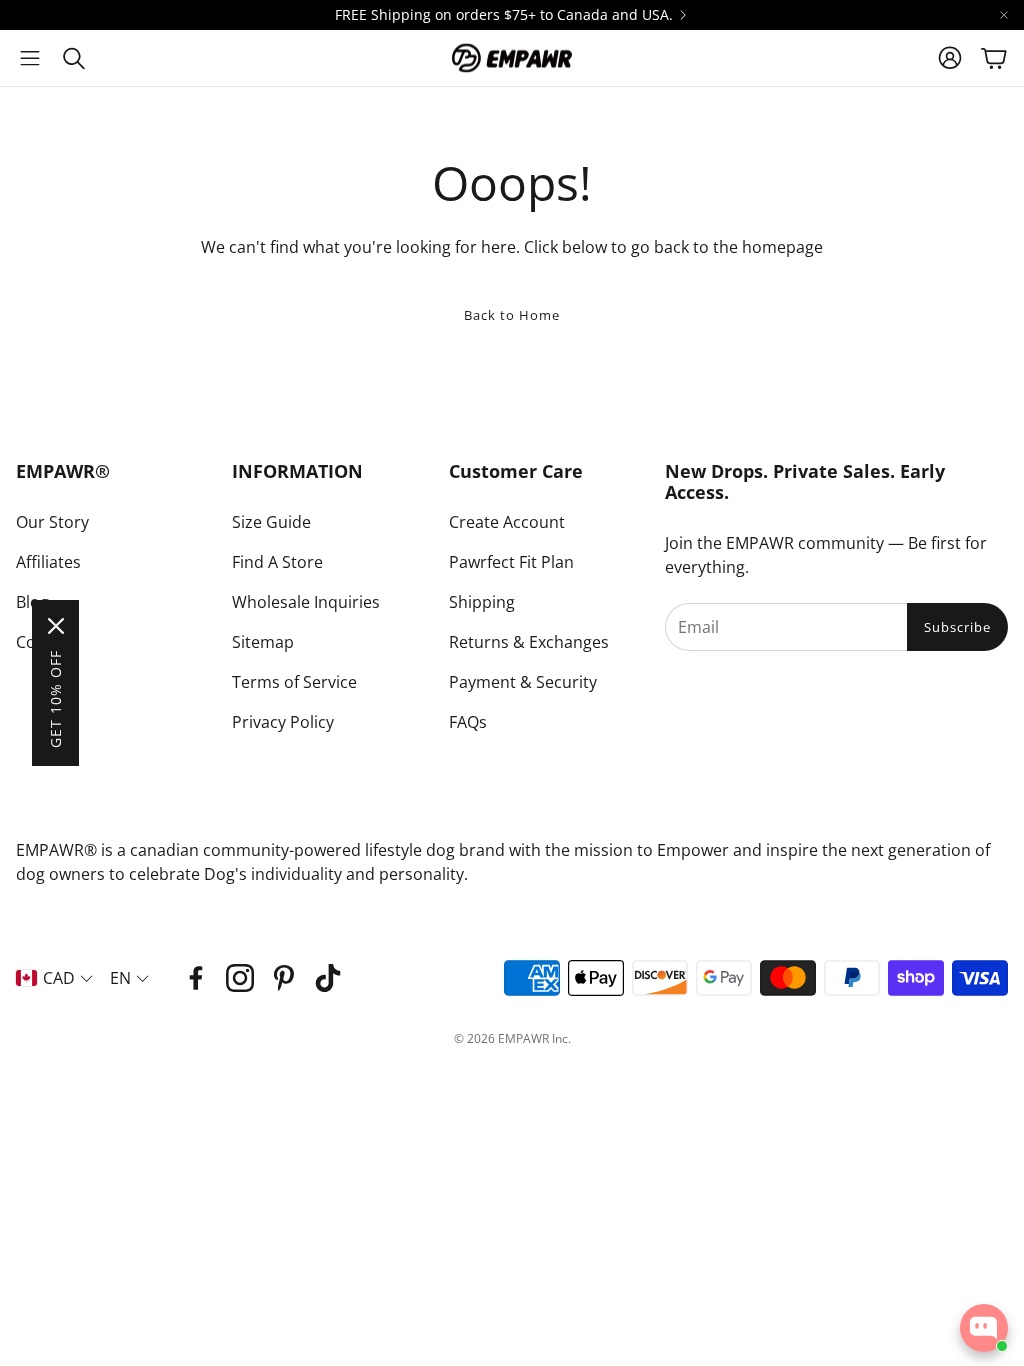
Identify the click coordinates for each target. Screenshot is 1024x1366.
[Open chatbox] (984, 1328)
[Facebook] (196, 978)
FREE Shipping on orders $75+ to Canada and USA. (504, 15)
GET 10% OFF (55, 699)
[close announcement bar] (1004, 15)
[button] (30, 58)
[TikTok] (328, 978)
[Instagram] (240, 978)
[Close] (56, 626)
